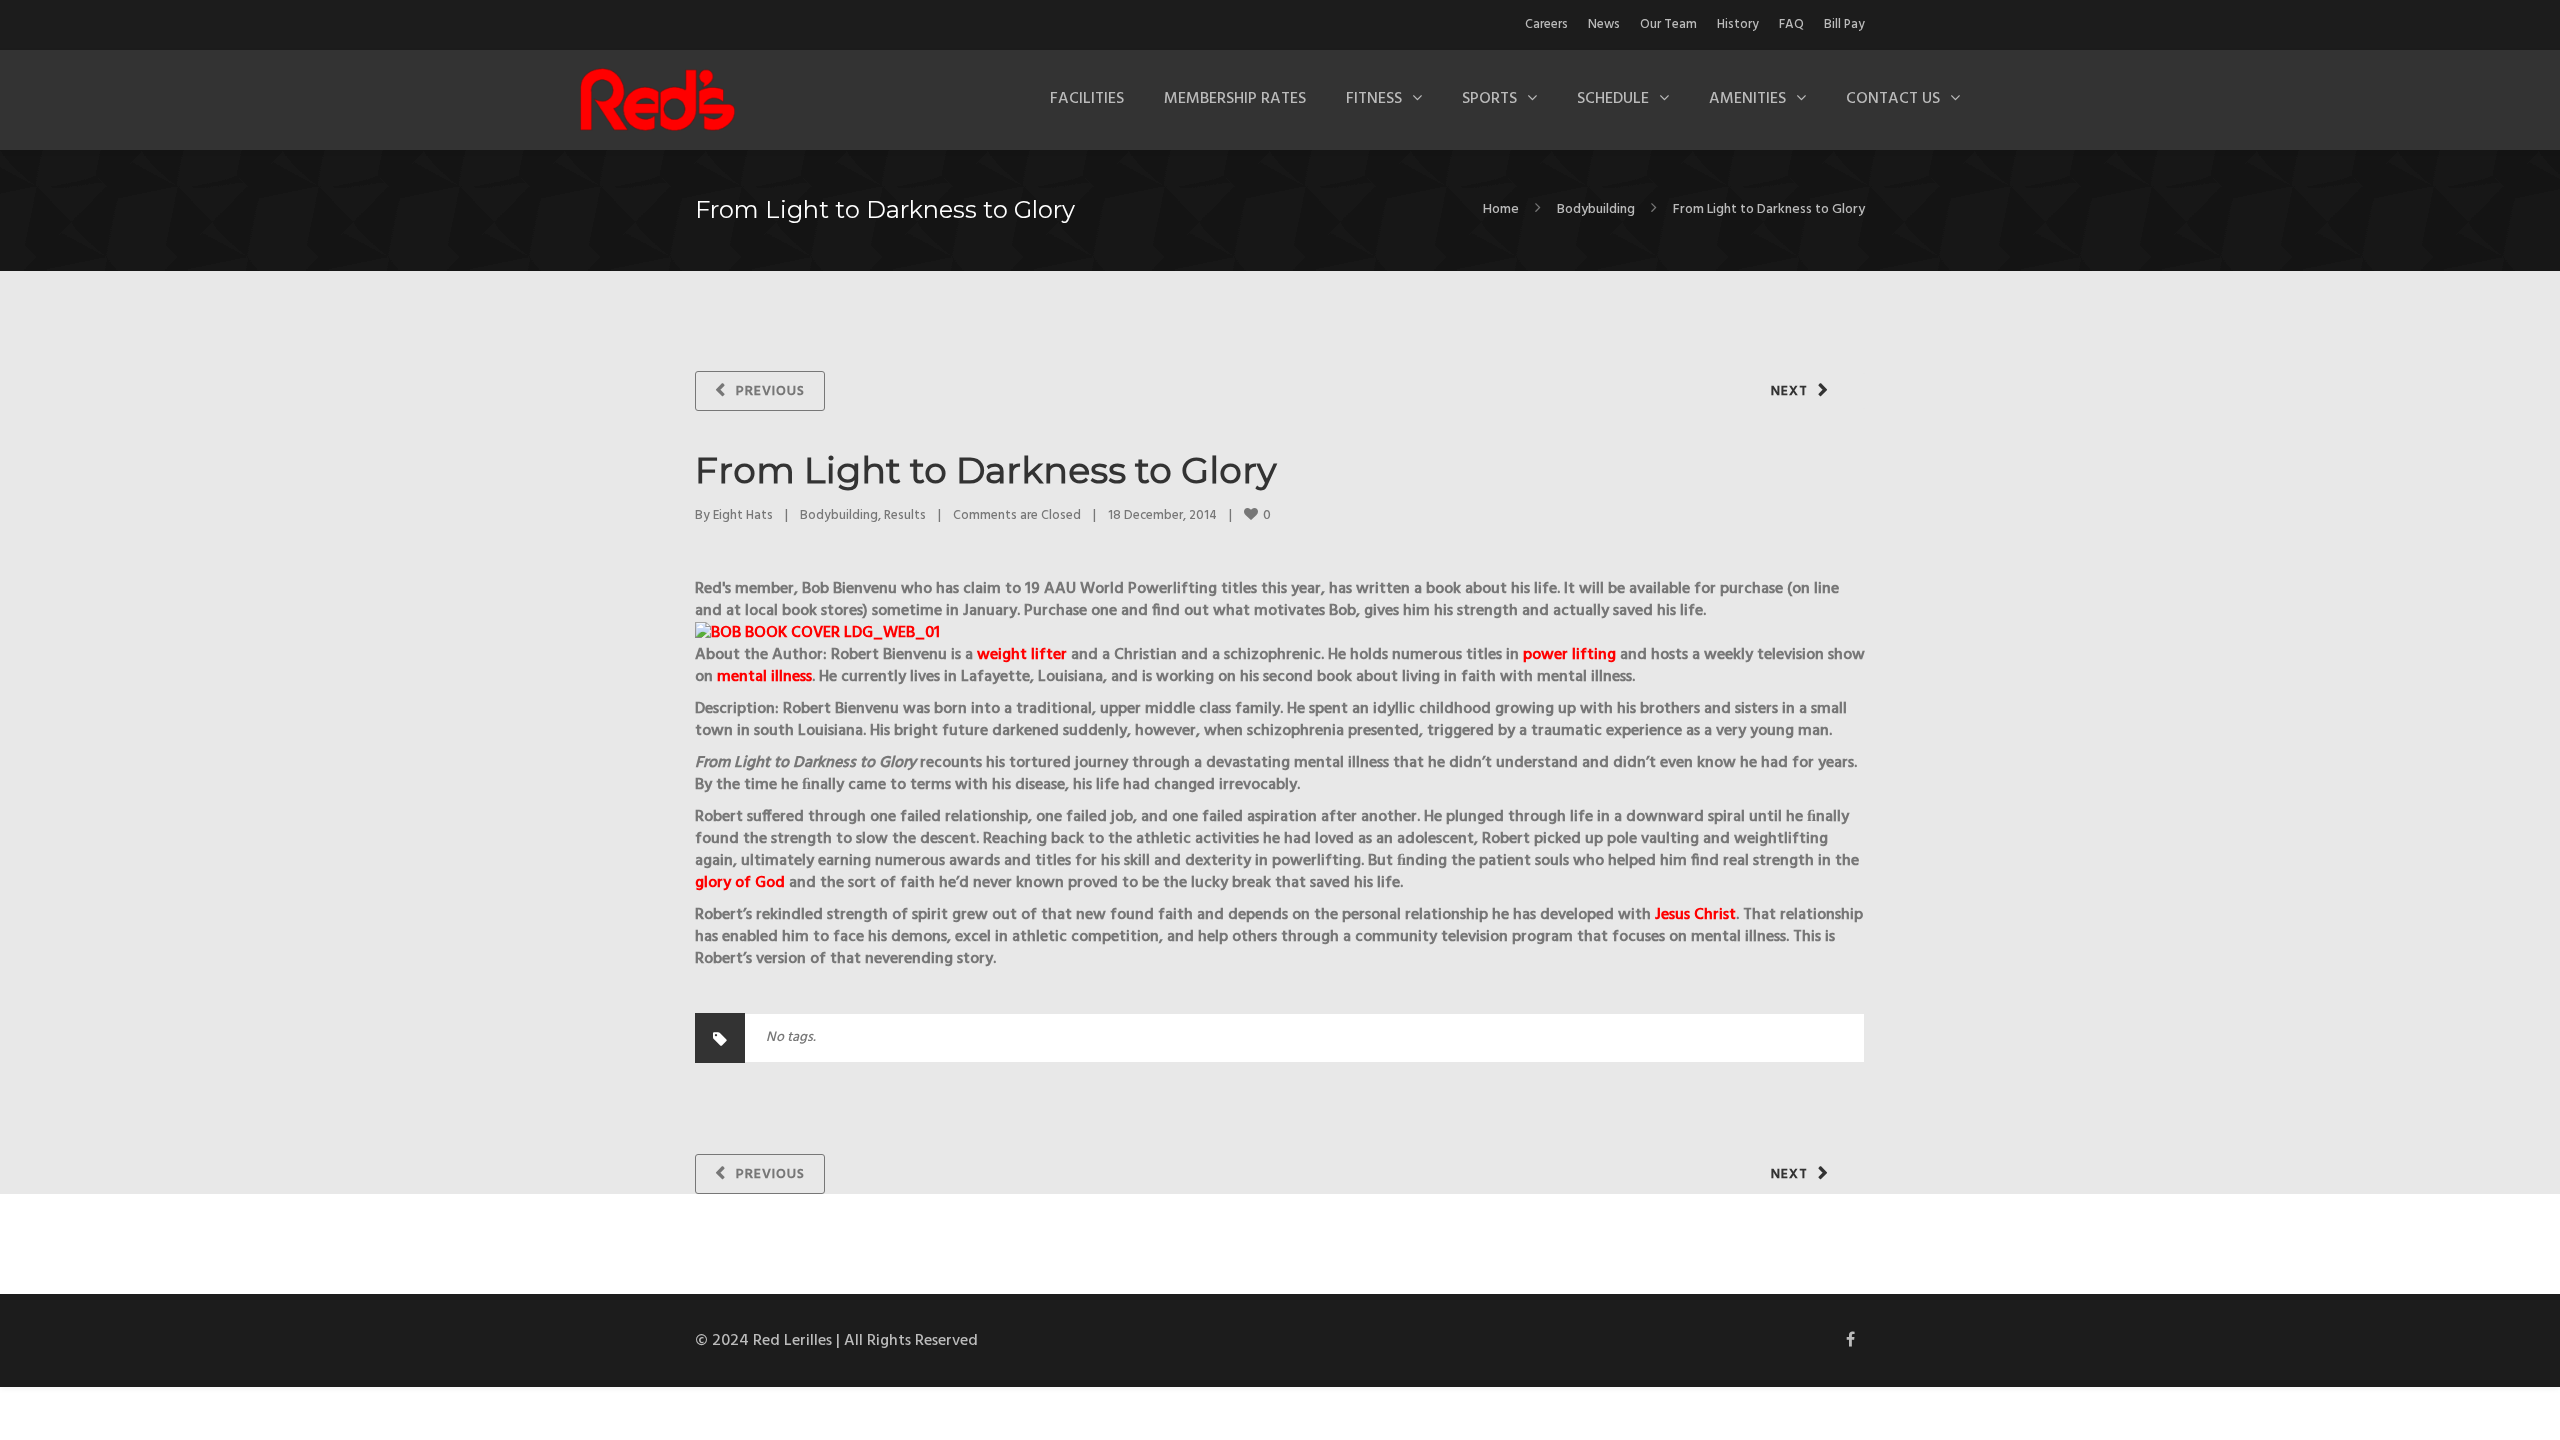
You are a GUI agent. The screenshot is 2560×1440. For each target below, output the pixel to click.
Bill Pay (1844, 24)
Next (1789, 391)
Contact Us (1893, 99)
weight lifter (1022, 655)
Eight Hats (743, 515)
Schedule (1613, 99)
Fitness (1374, 99)
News (1604, 24)
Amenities (1747, 99)
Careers (1546, 24)
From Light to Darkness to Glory (986, 470)
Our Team (1668, 24)
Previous (770, 391)
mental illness (764, 677)
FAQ (1791, 24)
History (1738, 24)
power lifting (1569, 655)
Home (1501, 209)
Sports (1489, 99)
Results (905, 515)
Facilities (1087, 99)
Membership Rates (1235, 99)
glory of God (740, 883)
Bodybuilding (1596, 209)
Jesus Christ (1695, 915)
